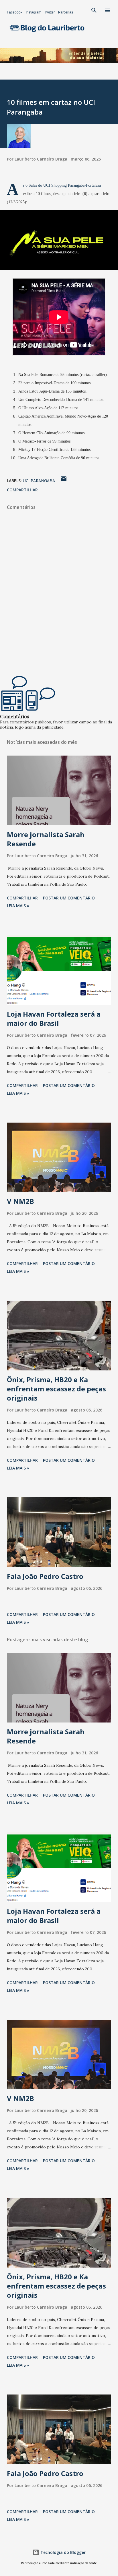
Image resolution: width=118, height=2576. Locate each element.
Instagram (34, 12)
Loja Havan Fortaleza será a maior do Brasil (54, 1018)
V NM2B (20, 1201)
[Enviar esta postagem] (64, 481)
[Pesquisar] (94, 10)
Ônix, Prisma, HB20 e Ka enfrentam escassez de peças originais (56, 1389)
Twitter (50, 12)
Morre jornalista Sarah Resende (46, 839)
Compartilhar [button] (22, 490)
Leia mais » (18, 906)
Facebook (15, 12)
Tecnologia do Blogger (62, 2552)
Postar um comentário (69, 898)
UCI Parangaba (39, 481)
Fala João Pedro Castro (45, 1576)
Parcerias (66, 12)
